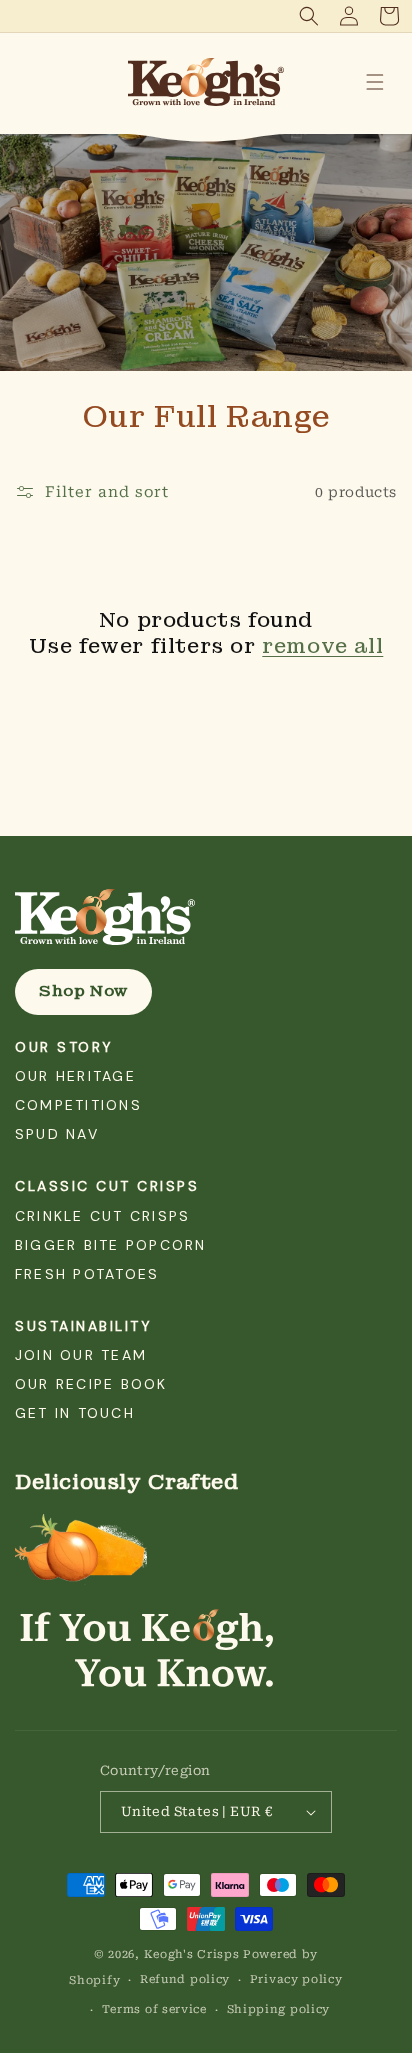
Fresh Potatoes (87, 1274)
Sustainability (83, 1326)
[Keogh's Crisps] (206, 917)
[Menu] (375, 82)
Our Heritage (75, 1076)
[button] (309, 16)
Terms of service (154, 2009)
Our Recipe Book (91, 1384)
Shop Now (83, 991)
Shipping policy (279, 2009)
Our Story (64, 1047)
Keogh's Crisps (192, 1954)
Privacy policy (296, 1979)
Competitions (78, 1105)
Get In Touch (75, 1413)
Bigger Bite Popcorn (111, 1245)
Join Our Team (81, 1355)
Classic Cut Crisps (107, 1186)
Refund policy (185, 1979)
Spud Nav (57, 1134)
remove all (322, 646)
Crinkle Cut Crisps (102, 1216)
